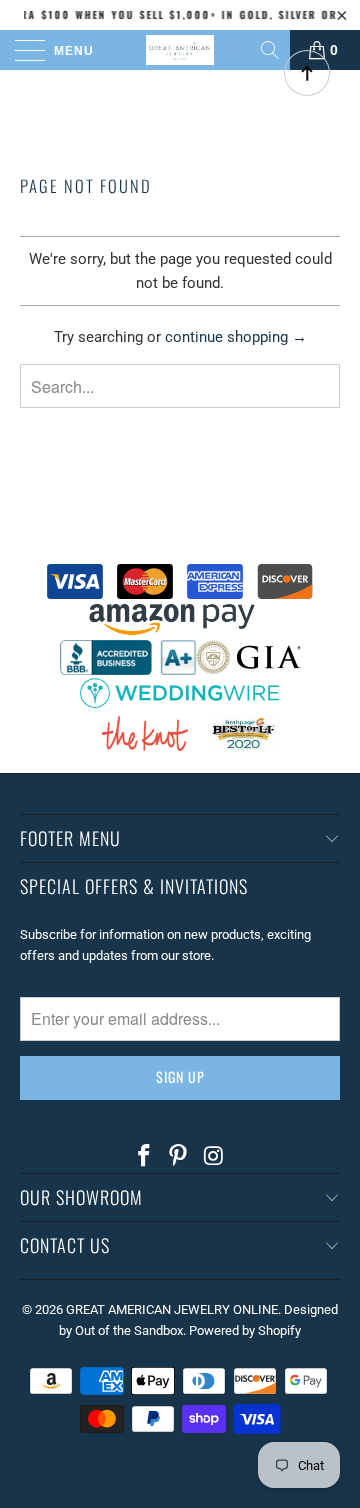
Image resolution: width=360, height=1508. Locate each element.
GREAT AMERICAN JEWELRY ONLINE (172, 1309)
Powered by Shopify (245, 1330)
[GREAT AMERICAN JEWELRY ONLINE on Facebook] (144, 1157)
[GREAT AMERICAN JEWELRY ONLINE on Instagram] (214, 1157)
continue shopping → (236, 337)
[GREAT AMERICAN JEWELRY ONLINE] (180, 50)
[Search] (271, 50)
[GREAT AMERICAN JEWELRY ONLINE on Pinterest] (179, 1157)
